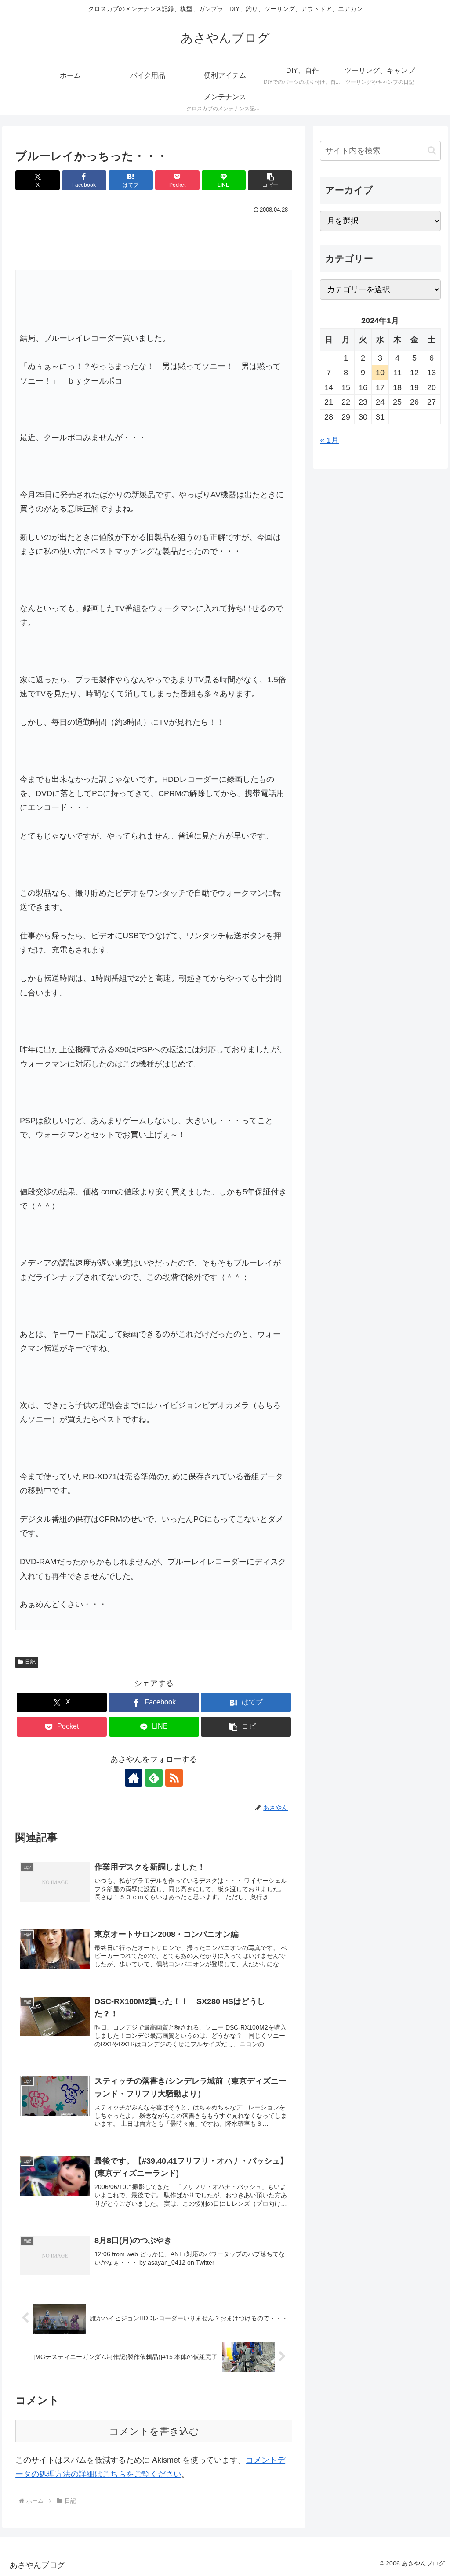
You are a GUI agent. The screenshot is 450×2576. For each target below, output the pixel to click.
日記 (30, 1662)
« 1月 (329, 440)
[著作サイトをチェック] (134, 1778)
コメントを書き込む (154, 2431)
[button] (270, 180)
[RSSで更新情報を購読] (174, 1778)
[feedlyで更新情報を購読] (154, 1778)
